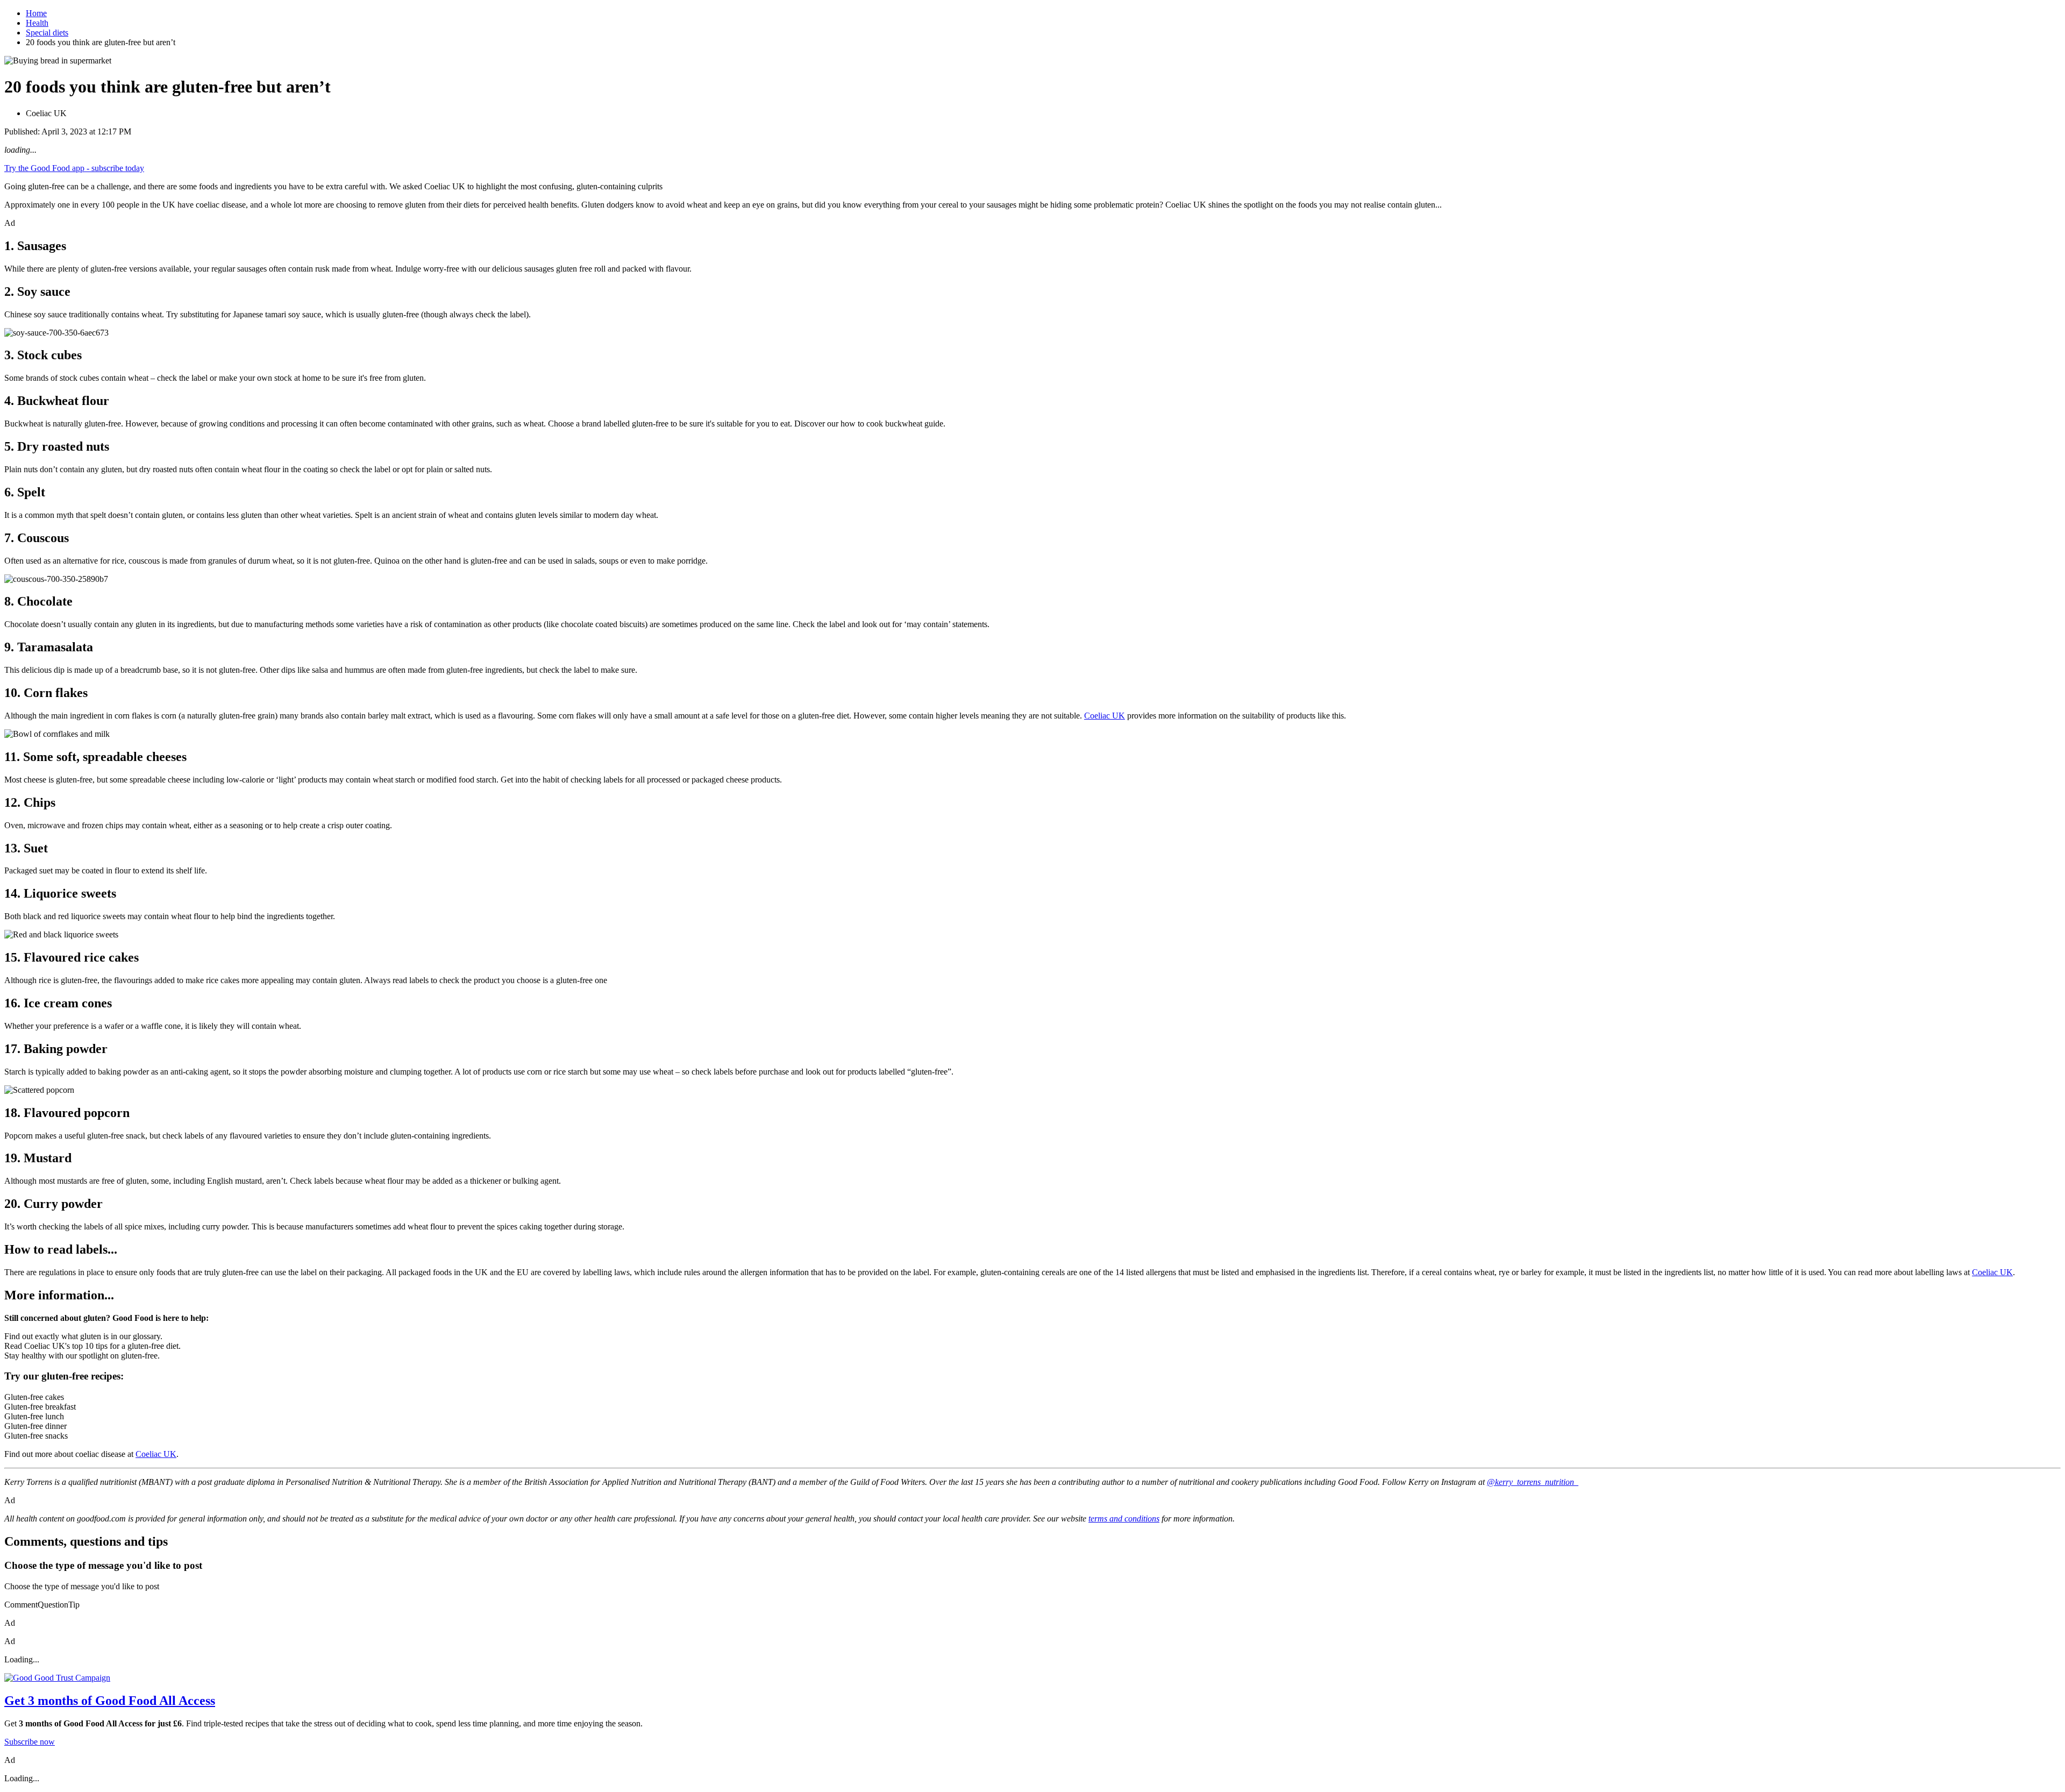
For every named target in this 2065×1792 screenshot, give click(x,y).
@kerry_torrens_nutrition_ (1533, 1482)
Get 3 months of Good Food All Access (110, 1701)
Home (36, 13)
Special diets (47, 33)
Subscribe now (30, 1742)
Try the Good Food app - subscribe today (74, 168)
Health (37, 23)
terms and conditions (1124, 1519)
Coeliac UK (1105, 716)
